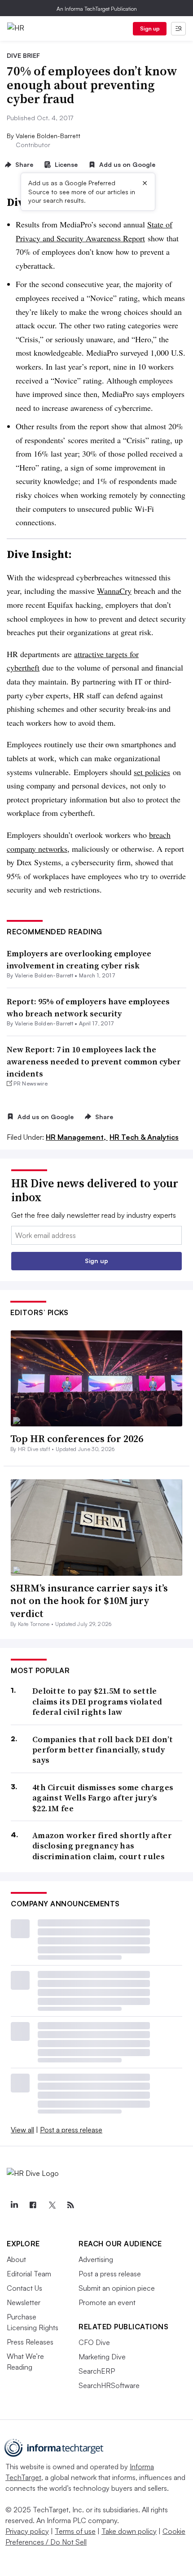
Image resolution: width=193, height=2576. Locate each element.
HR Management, (77, 1137)
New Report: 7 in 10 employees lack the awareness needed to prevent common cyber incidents (94, 1061)
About (16, 2259)
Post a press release (71, 2130)
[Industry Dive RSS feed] (70, 2205)
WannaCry (114, 591)
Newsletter (24, 2302)
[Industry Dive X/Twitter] (52, 2205)
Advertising (96, 2259)
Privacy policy (27, 2531)
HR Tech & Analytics (144, 1137)
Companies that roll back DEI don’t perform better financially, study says (103, 1750)
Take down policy (129, 2531)
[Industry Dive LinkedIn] (14, 2205)
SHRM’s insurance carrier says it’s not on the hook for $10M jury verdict (89, 1601)
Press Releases (30, 2342)
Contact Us (24, 2288)
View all (22, 2130)
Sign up (150, 28)
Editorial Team (29, 2274)
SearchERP (97, 2371)
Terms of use (75, 2531)
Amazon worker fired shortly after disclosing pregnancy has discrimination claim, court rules (102, 1846)
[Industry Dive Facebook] (33, 2205)
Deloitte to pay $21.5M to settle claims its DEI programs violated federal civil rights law (97, 1701)
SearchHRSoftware (109, 2385)
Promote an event (107, 2302)
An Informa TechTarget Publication (97, 9)
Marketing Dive (102, 2357)
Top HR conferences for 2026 (77, 1438)
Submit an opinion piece (117, 2288)
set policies (152, 772)
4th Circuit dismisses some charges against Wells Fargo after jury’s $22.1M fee (103, 1798)
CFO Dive (94, 2342)
